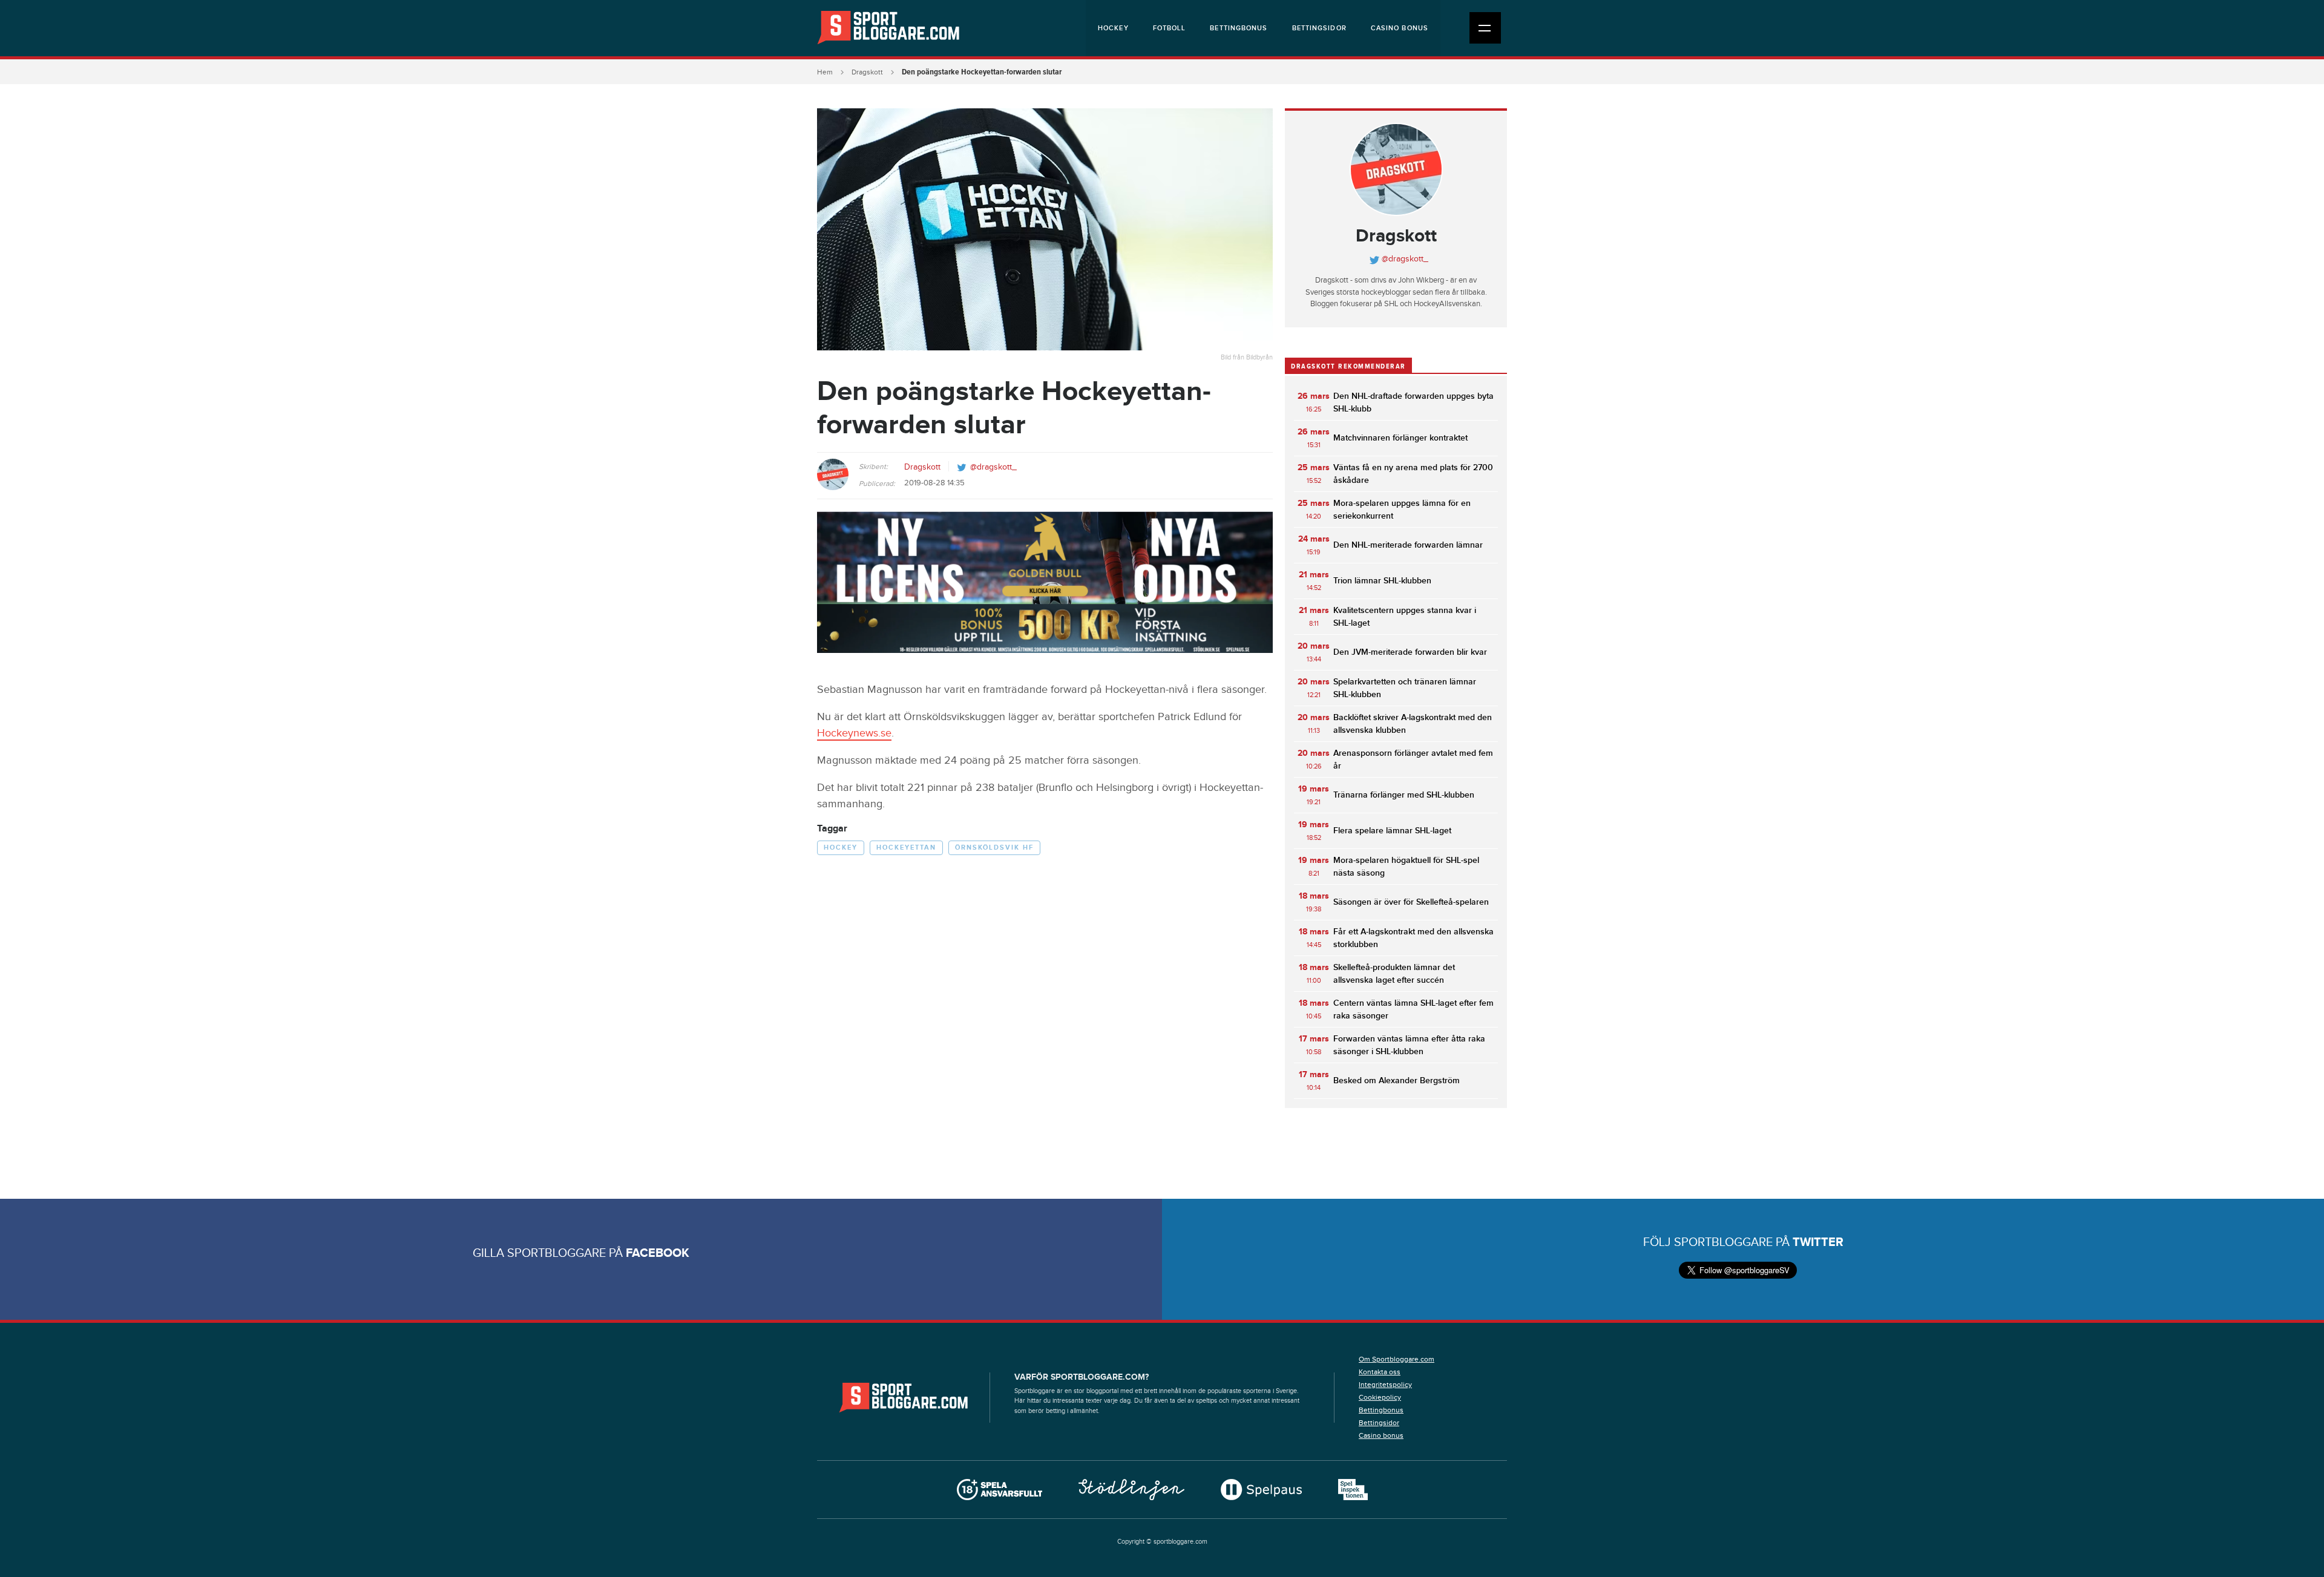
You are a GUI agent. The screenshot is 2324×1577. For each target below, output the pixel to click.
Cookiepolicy (1380, 1397)
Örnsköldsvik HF (994, 848)
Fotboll (1170, 28)
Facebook (658, 1253)
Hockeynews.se (854, 733)
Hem (825, 72)
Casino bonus (1400, 28)
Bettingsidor (1319, 28)
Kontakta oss (1380, 1372)
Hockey (1113, 28)
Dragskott (867, 72)
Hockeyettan (906, 848)
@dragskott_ (993, 467)
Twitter (1818, 1242)
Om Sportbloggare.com (1397, 1359)
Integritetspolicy (1385, 1385)
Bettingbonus (1239, 28)
